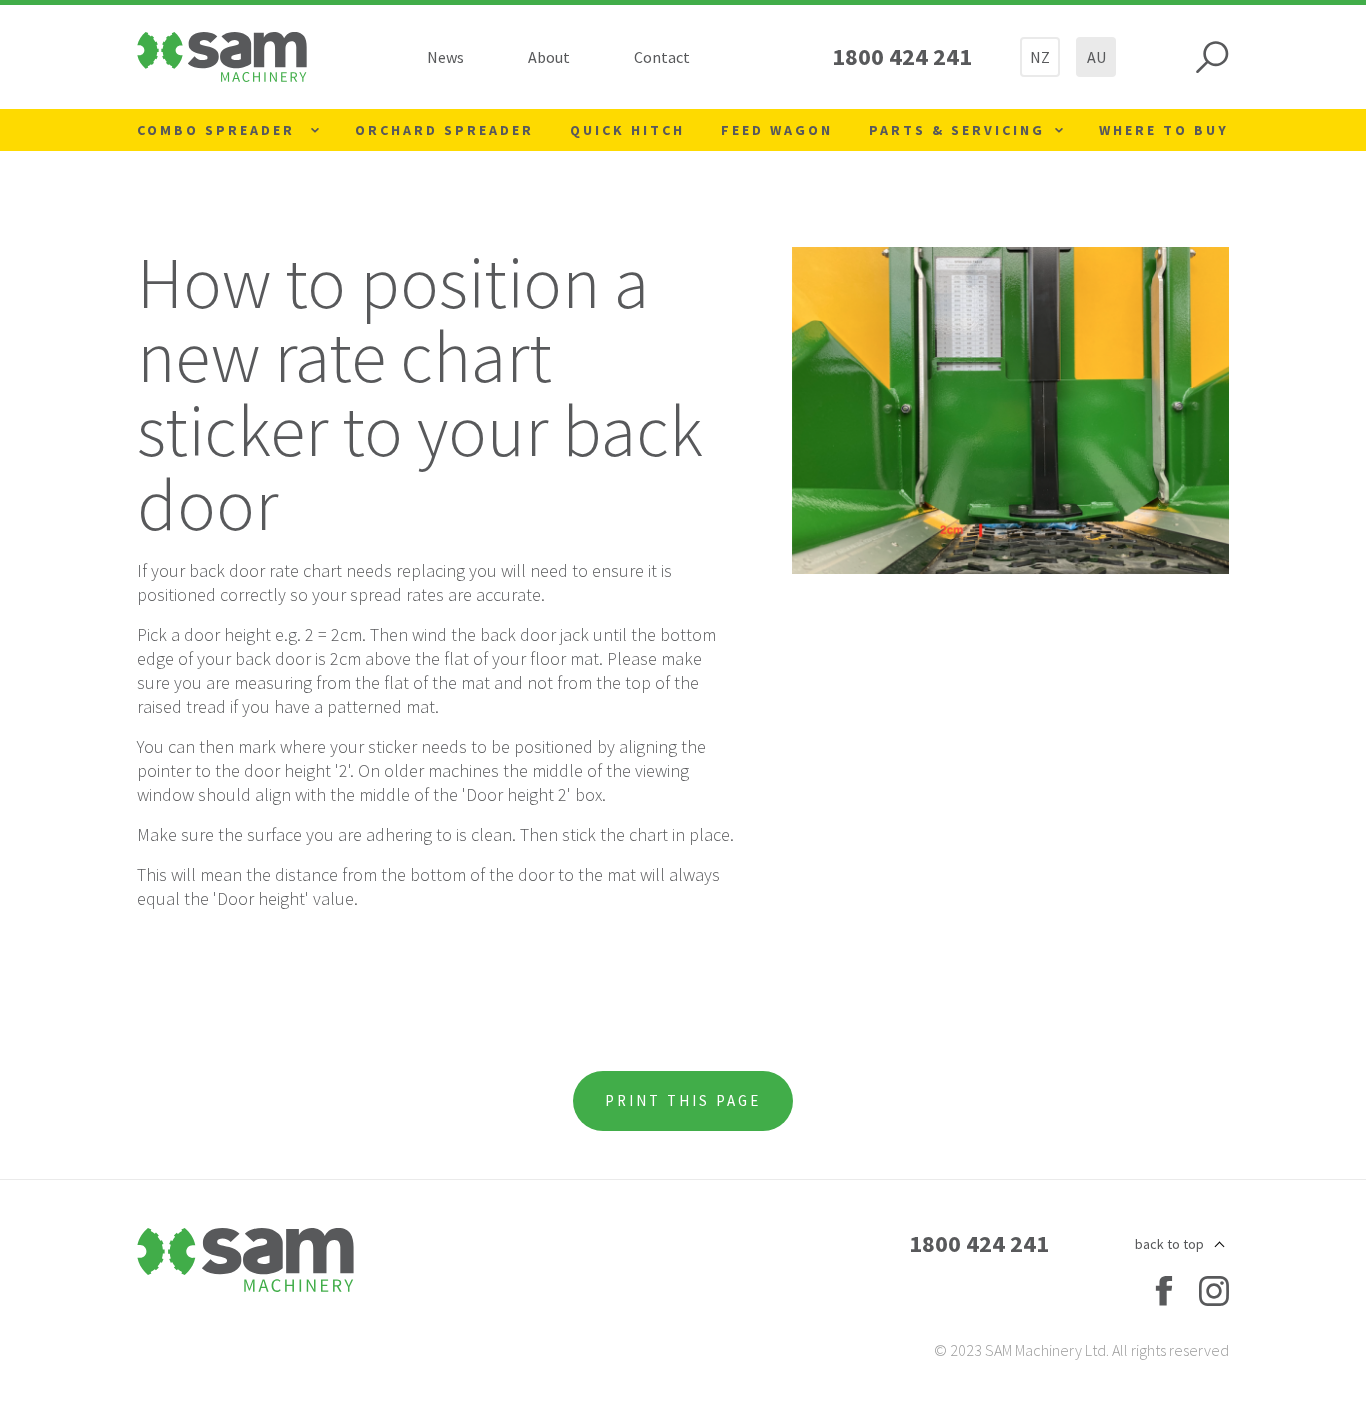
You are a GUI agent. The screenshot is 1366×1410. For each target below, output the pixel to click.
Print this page (683, 1100)
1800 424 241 (902, 56)
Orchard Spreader (444, 130)
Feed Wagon (777, 130)
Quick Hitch (627, 130)
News (445, 57)
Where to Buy (1164, 130)
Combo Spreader (219, 130)
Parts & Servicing (957, 130)
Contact (662, 57)
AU (1096, 57)
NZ (1040, 57)
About (549, 57)
